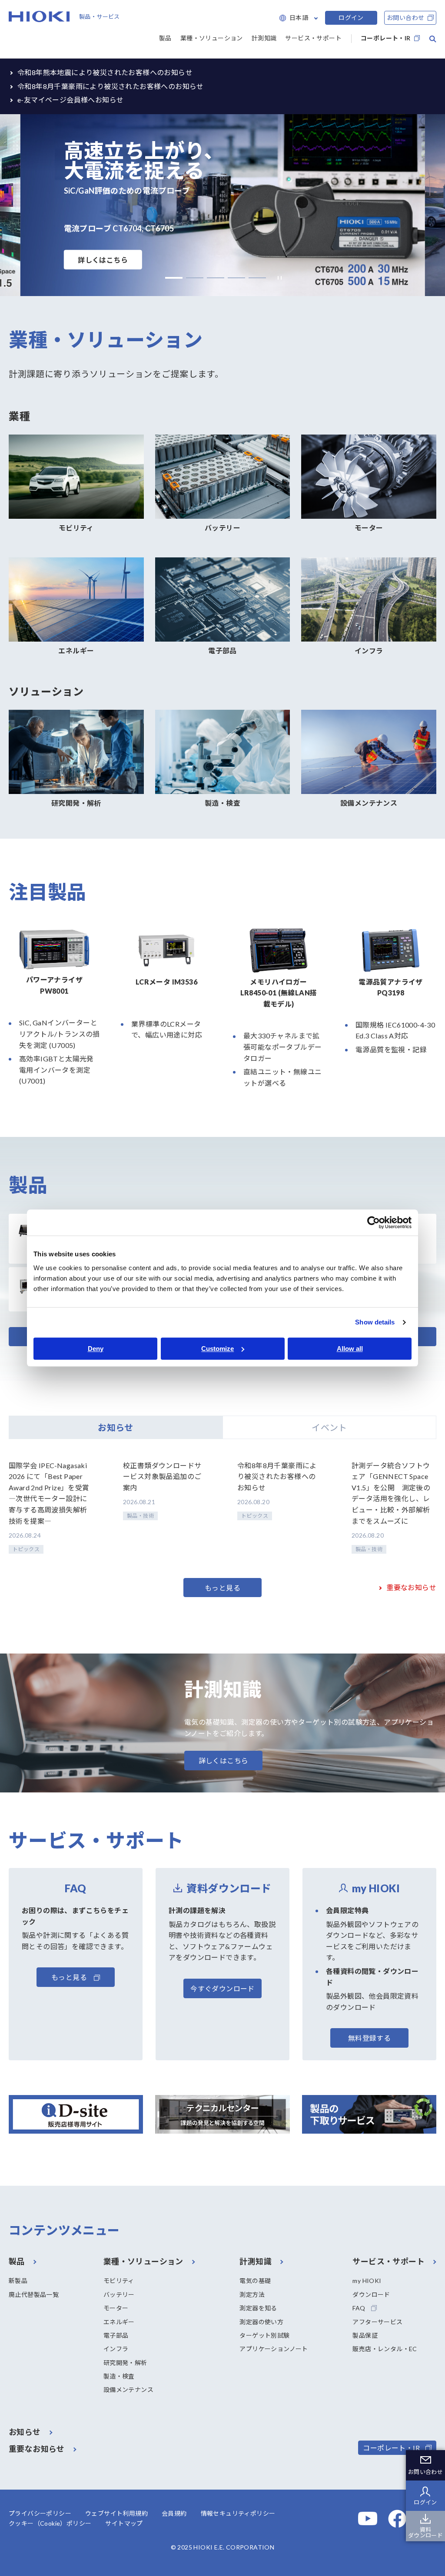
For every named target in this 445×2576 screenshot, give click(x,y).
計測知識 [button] (264, 38)
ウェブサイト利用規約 (116, 2513)
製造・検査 (119, 2376)
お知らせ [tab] (116, 1427)
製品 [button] (165, 38)
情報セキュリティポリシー (238, 2513)
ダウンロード (371, 2294)
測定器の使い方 (261, 2322)
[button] (174, 278)
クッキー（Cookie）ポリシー (50, 2523)
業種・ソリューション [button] (212, 38)
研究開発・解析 (125, 2363)
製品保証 (365, 2335)
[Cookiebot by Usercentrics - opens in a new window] (374, 1222)
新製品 (18, 2281)
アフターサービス (377, 2322)
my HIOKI (367, 2281)
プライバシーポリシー (40, 2513)
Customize (218, 1349)
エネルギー (119, 2322)
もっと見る (222, 1588)
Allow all (350, 1349)
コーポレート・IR (386, 38)
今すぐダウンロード (222, 1988)
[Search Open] (433, 39)
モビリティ (119, 2281)
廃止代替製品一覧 (34, 2294)
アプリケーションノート (274, 2349)
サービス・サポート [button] (313, 38)
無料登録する (369, 2038)
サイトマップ (124, 2523)
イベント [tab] (329, 1427)
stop (277, 278)
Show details (375, 1322)
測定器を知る (258, 2308)
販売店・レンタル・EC (385, 2349)
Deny (96, 1349)
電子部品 (116, 2335)
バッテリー (119, 2294)
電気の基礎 (255, 2281)
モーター (116, 2308)
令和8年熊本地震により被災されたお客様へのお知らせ (105, 72)
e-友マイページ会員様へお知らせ (70, 100)
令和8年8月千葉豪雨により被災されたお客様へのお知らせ (111, 86)
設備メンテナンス (128, 2390)
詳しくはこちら (103, 260)
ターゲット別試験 (264, 2335)
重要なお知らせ (411, 1587)
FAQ (359, 2308)
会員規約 (174, 2513)
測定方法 (252, 2294)
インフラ (116, 2349)
